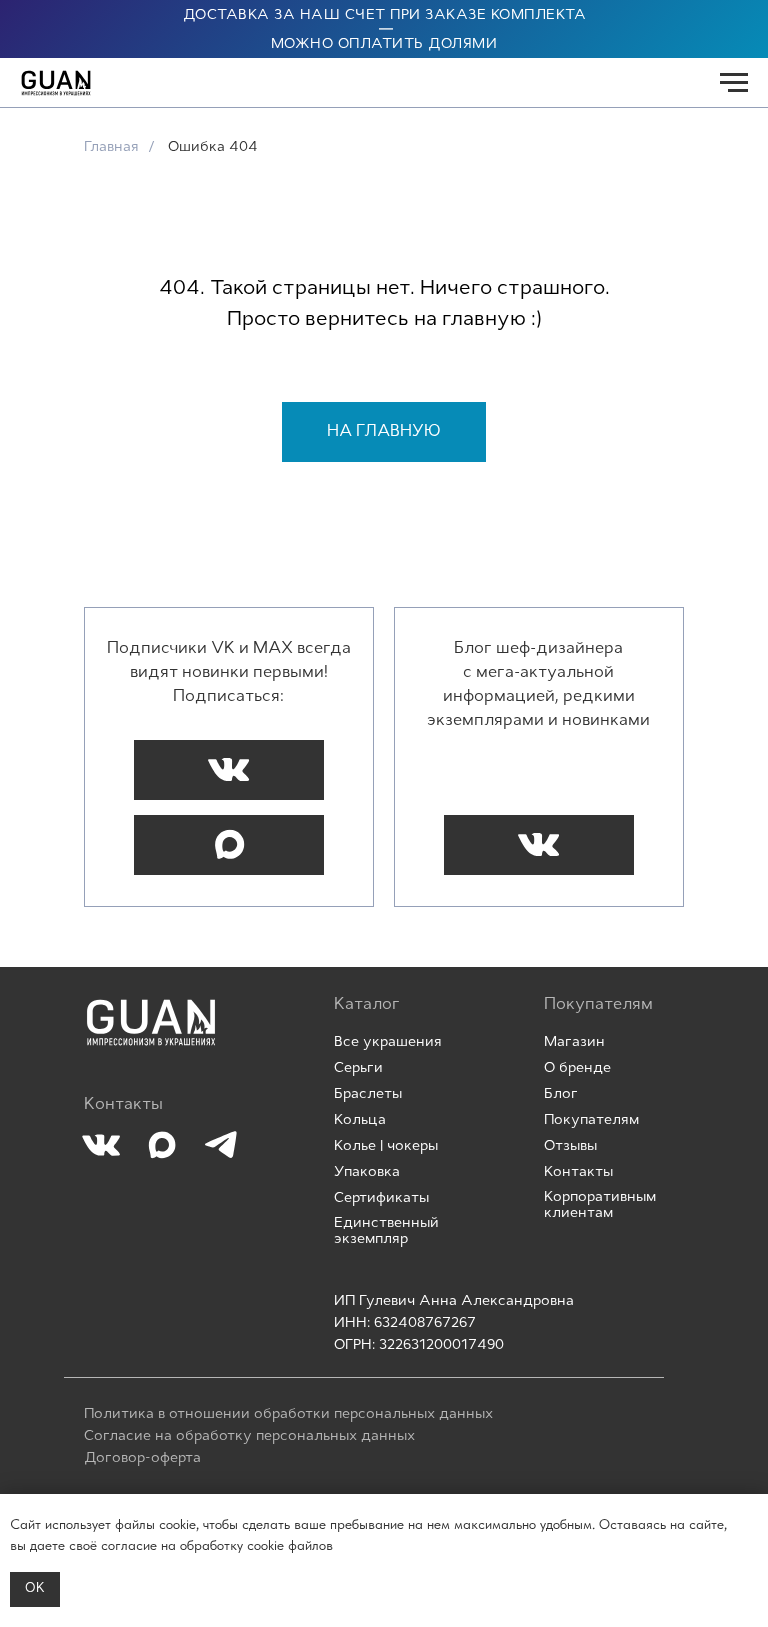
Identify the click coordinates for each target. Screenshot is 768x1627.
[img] (151, 1022)
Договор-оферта (142, 1458)
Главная (111, 147)
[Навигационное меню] (734, 83)
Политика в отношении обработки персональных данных (288, 1414)
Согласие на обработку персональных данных (249, 1436)
